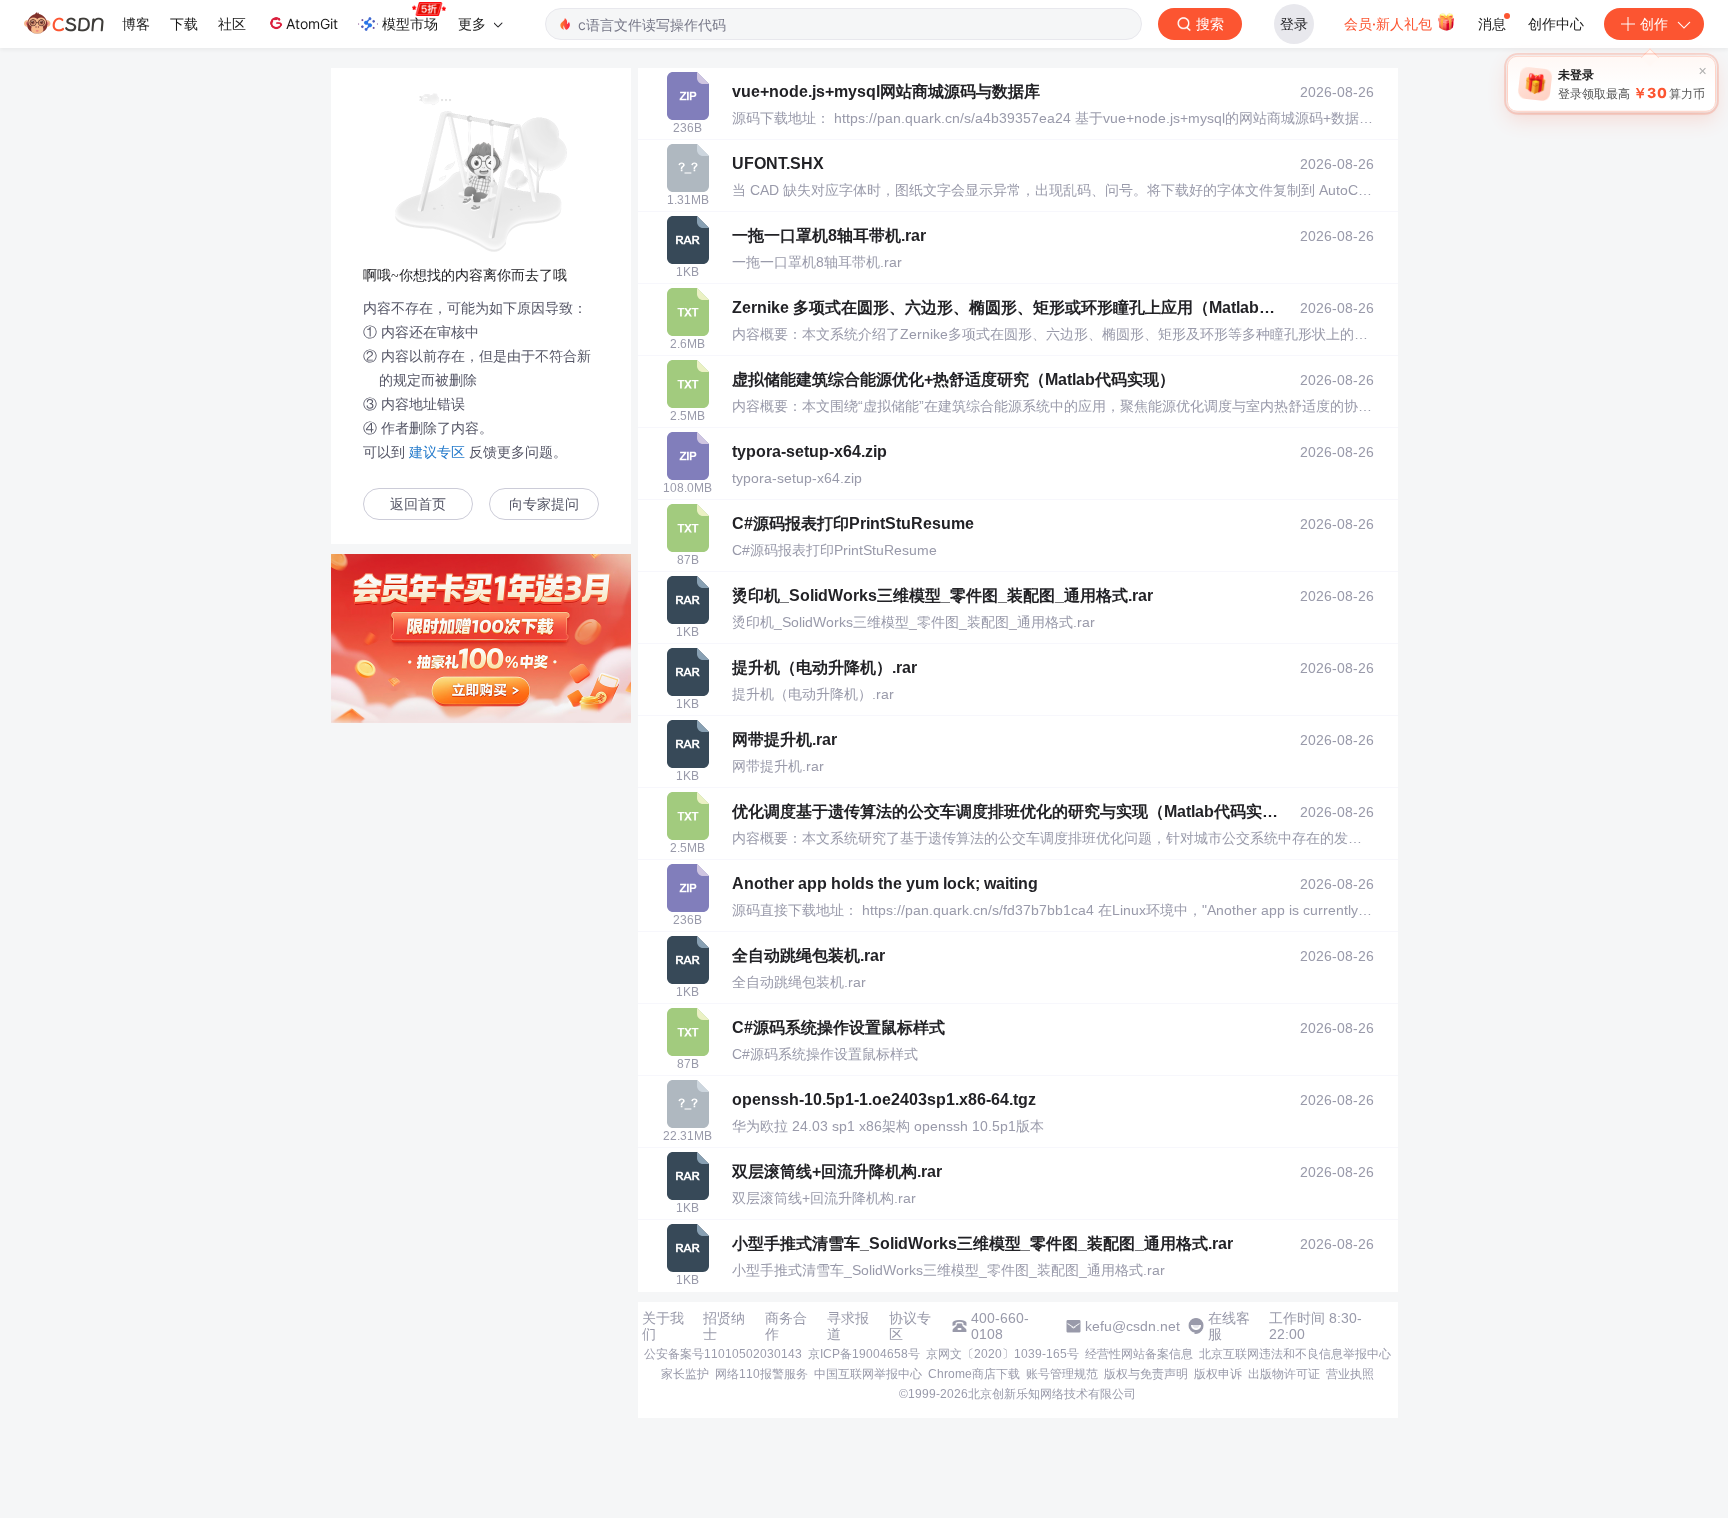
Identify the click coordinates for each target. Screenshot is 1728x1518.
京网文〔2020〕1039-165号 (1002, 1354)
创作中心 (1556, 23)
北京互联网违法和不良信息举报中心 (1295, 1354)
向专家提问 (544, 504)
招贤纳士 (724, 1326)
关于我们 (663, 1326)
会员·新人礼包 (1390, 23)
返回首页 (418, 504)
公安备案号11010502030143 (723, 1354)
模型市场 (410, 23)
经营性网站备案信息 (1139, 1354)
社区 (232, 23)
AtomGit (312, 23)
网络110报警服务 (761, 1374)
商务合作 (786, 1326)
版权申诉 (1218, 1374)
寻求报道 (848, 1326)
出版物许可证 (1284, 1374)
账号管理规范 (1062, 1374)
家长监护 (685, 1374)
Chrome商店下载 (974, 1374)
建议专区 (437, 452)
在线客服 (1229, 1326)
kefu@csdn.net (1132, 1326)
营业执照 (1350, 1374)
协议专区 (910, 1326)
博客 (136, 23)
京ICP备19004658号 (864, 1354)
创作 (1654, 23)
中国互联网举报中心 (868, 1374)
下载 (184, 23)
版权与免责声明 (1146, 1374)
